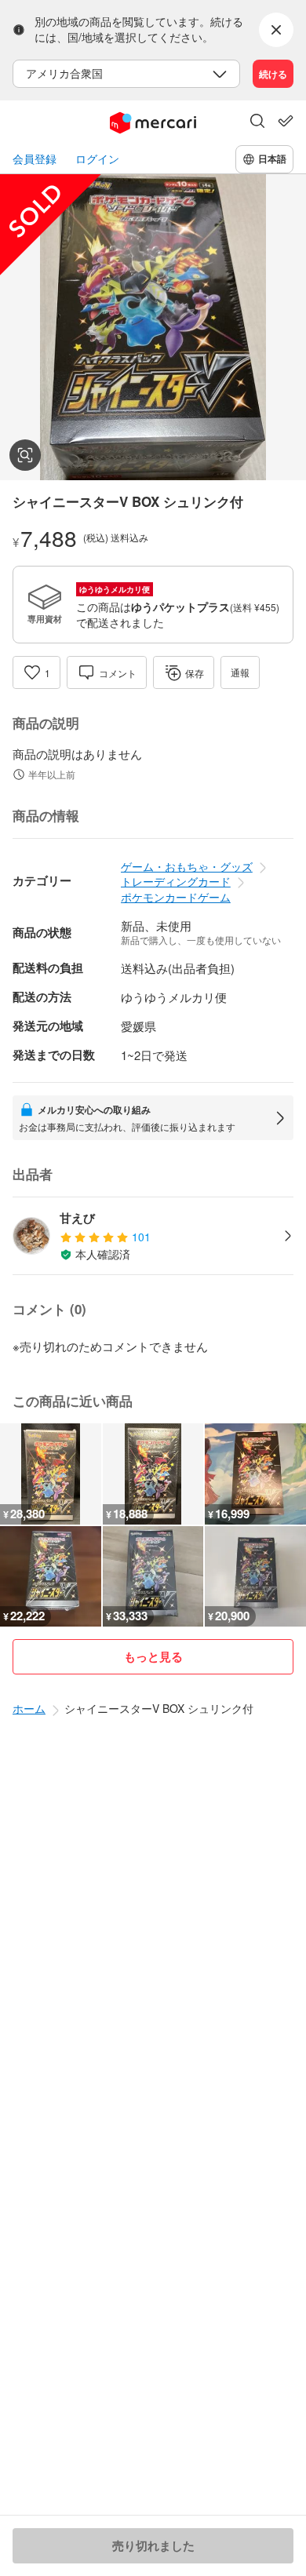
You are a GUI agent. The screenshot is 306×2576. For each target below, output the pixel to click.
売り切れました (153, 2545)
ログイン (97, 159)
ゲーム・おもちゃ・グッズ (187, 866)
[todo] (286, 121)
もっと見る (153, 1656)
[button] (257, 122)
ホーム (29, 1708)
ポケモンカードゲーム (176, 897)
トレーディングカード (176, 881)
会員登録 (35, 159)
